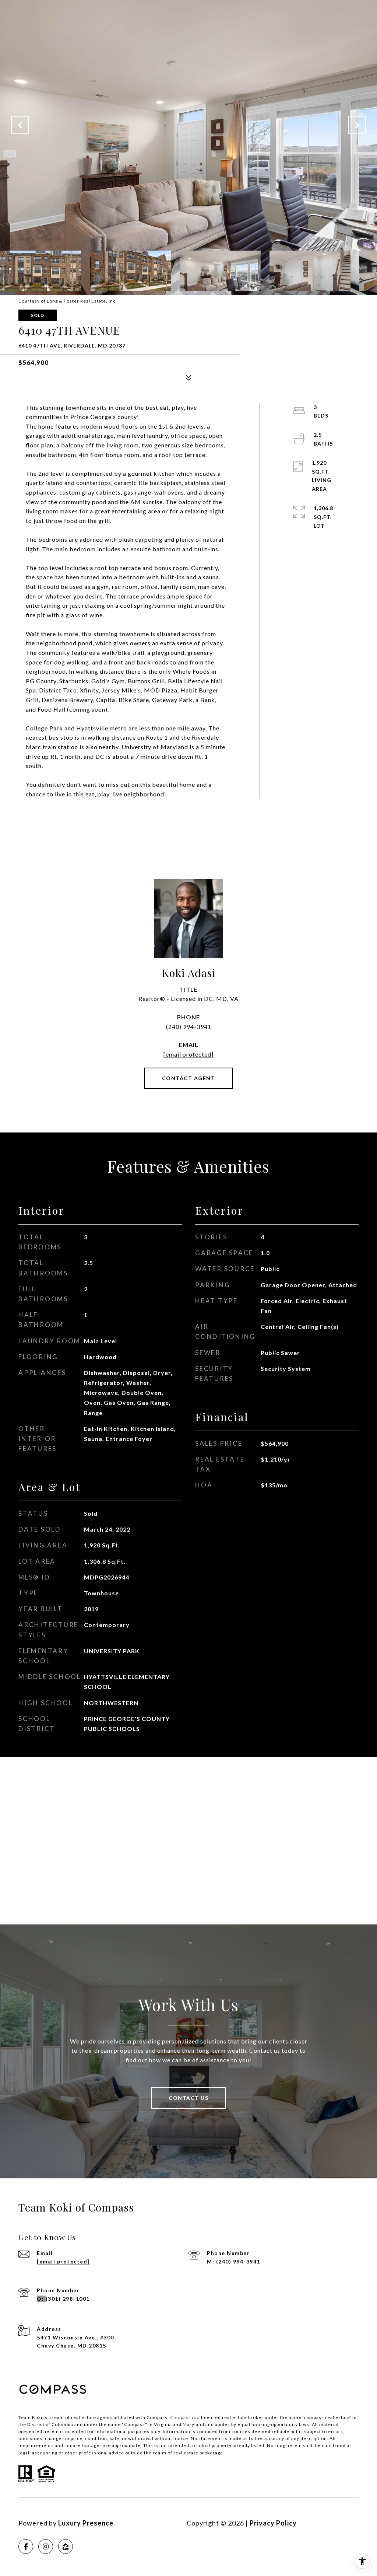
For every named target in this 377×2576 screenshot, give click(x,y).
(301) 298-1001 (68, 2299)
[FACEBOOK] (26, 2547)
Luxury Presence (86, 2523)
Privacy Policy (273, 2523)
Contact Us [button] (188, 2098)
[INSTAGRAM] (46, 2547)
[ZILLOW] (66, 2547)
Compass (181, 2417)
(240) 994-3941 (189, 1027)
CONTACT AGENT (189, 1078)
